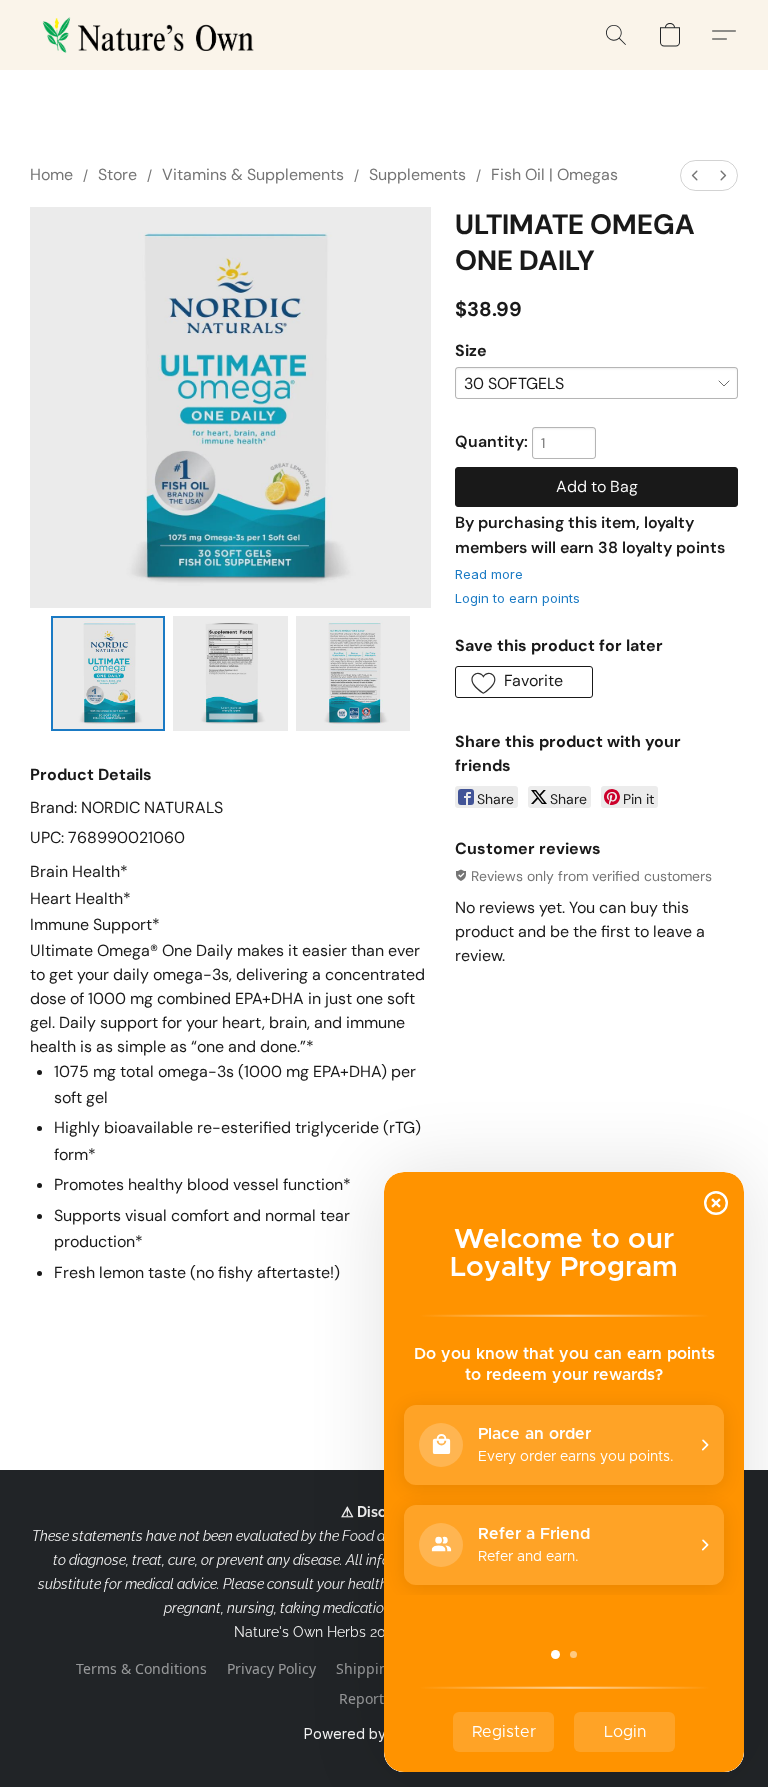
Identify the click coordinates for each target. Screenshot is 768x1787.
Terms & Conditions (141, 1668)
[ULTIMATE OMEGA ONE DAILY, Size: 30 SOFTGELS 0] (108, 673)
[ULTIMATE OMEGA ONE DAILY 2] (353, 673)
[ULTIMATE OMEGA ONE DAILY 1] (230, 673)
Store (117, 174)
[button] (152, 35)
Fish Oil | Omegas (554, 174)
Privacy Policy (271, 1668)
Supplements (417, 174)
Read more (489, 574)
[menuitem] (695, 175)
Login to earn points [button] (517, 598)
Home (51, 174)
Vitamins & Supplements (253, 174)
